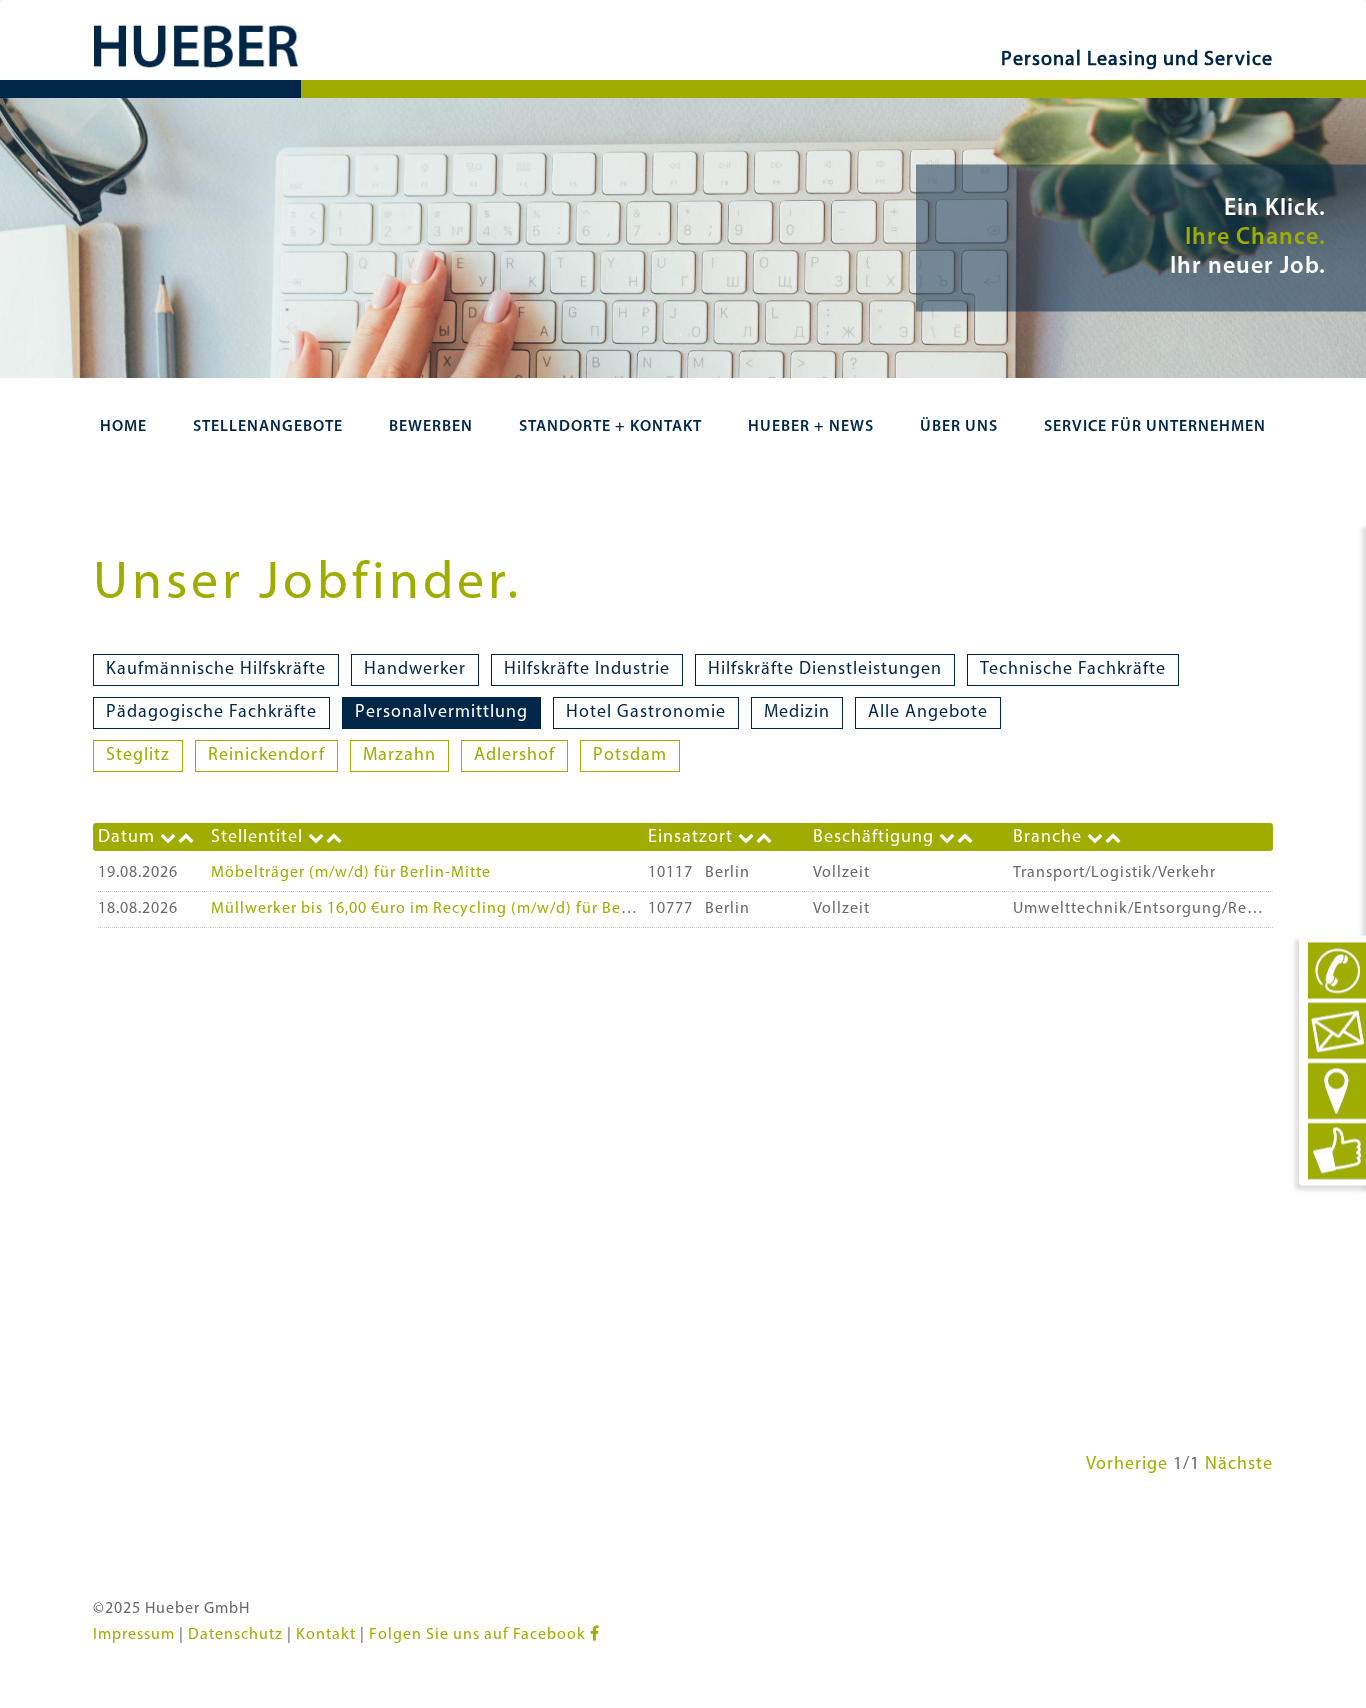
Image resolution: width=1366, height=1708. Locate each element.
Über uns (959, 427)
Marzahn (399, 756)
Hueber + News (811, 427)
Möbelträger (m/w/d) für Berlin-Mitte (351, 873)
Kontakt (326, 1635)
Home (123, 427)
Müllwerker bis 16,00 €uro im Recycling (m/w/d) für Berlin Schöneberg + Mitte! (508, 909)
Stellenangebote (268, 427)
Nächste (1239, 1465)
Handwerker (415, 670)
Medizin (797, 713)
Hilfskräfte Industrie (587, 670)
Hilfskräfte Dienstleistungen (825, 670)
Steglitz (138, 756)
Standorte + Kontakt (610, 427)
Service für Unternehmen (1155, 427)
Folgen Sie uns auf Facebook (479, 1635)
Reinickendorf (266, 756)
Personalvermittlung (441, 713)
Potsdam (630, 756)
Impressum (134, 1635)
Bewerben (431, 427)
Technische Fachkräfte (1073, 670)
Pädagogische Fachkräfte (211, 713)
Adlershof (514, 756)
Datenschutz (235, 1635)
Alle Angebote (928, 713)
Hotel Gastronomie (646, 713)
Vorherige (1127, 1465)
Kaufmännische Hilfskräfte (216, 670)
